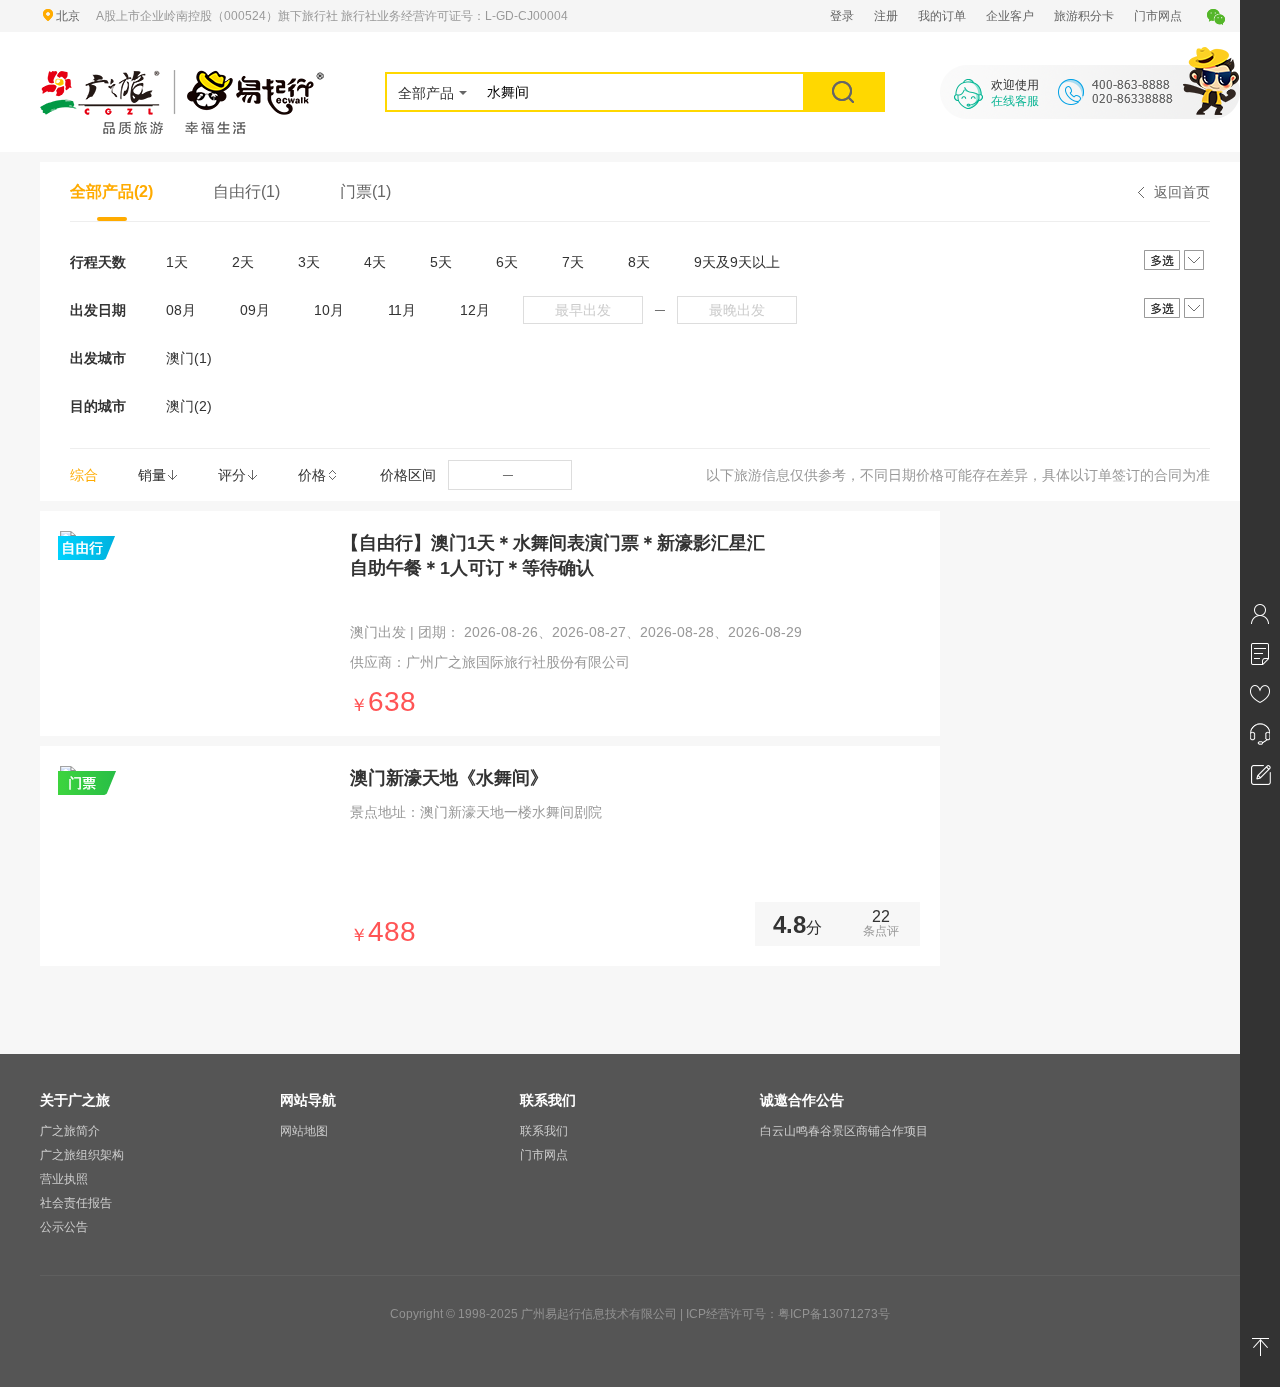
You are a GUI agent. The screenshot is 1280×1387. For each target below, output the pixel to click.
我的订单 (942, 16)
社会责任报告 (76, 1203)
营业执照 (64, 1179)
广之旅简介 (70, 1131)
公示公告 (64, 1227)
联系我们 (544, 1131)
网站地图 (304, 1131)
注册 (886, 16)
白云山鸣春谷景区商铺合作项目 (844, 1131)
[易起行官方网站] (182, 82)
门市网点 (1158, 16)
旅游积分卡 (1084, 16)
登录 (842, 16)
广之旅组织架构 (82, 1155)
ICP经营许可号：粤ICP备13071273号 (788, 1314)
